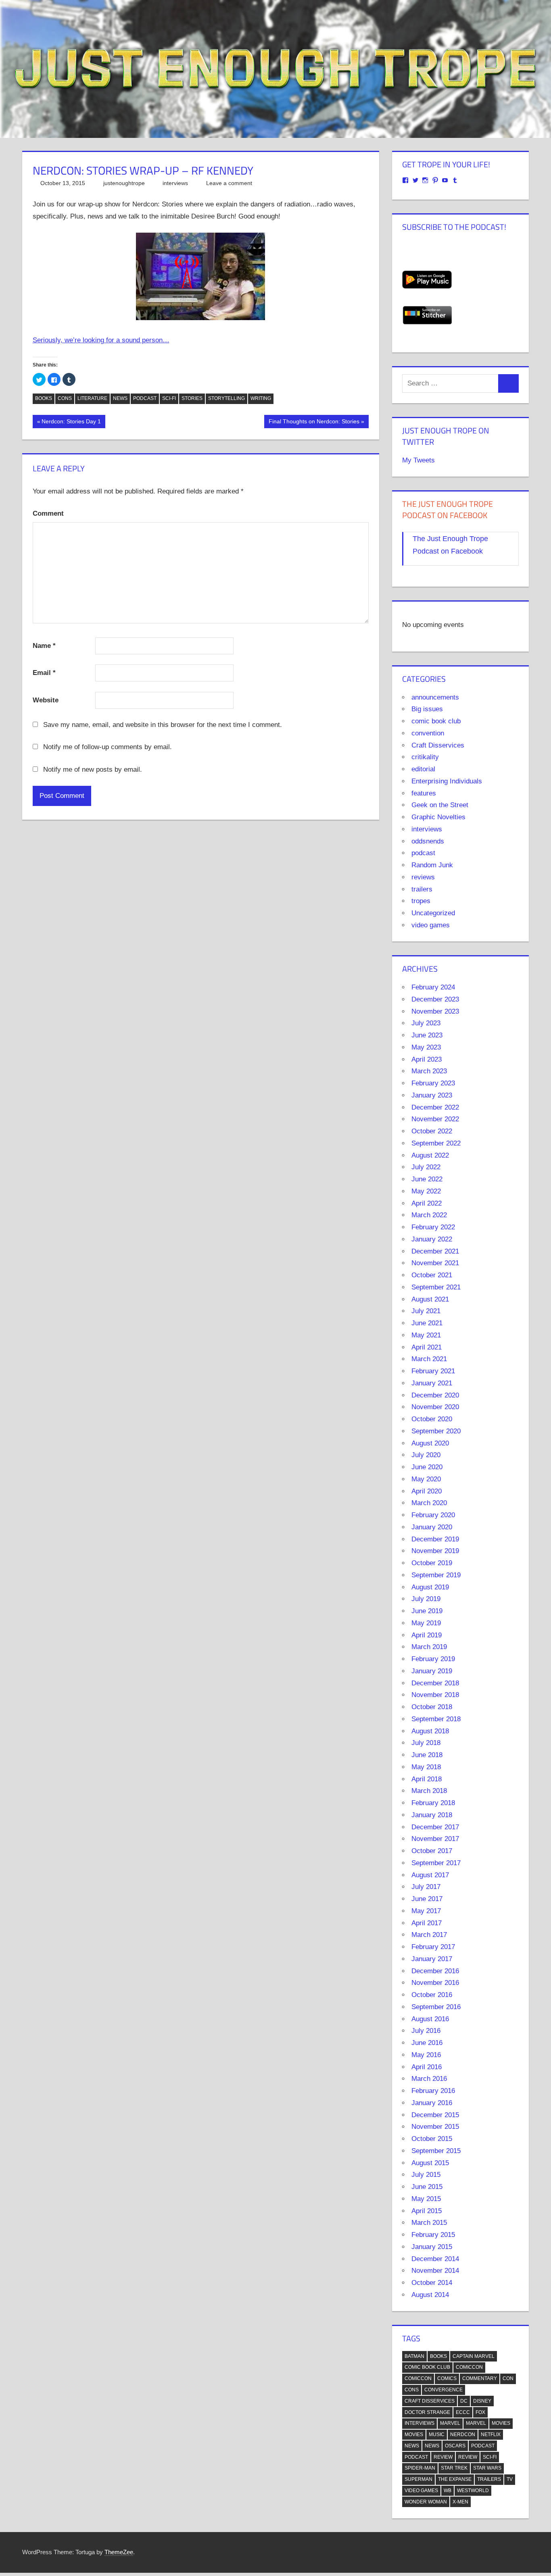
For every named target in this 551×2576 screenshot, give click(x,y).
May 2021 (426, 1335)
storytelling (226, 398)
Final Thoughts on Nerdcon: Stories (314, 423)
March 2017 (429, 1935)
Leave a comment (229, 183)
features (424, 793)
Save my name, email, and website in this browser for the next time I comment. (163, 725)
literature (92, 398)
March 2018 (429, 1791)
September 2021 (436, 1287)
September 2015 (436, 2151)
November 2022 (435, 1119)
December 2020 (435, 1395)
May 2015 (426, 2199)
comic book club (436, 721)
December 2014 (435, 2259)
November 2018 (435, 1695)
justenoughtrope (124, 183)
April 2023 (427, 1059)
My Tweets (418, 460)
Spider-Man (420, 2468)
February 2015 (433, 2235)
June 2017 (427, 1899)
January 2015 (432, 2247)
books (44, 398)
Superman (418, 2479)
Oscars (455, 2446)
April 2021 (427, 1347)
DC (464, 2401)
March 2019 (429, 1647)
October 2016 (432, 1995)
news (120, 398)
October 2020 (432, 1419)
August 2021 (430, 1299)
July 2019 (426, 1599)
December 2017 (435, 1827)
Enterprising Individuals (447, 781)
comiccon (469, 2367)
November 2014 (435, 2271)
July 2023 (426, 1023)
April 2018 (427, 1779)
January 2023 (432, 1095)
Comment (48, 513)
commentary (480, 2378)
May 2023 (426, 1047)
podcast (145, 398)
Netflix (491, 2434)
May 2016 (426, 2055)
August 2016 (430, 2019)
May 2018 (426, 1767)
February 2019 (433, 1659)
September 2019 (436, 1575)
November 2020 (435, 1407)
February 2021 (433, 1371)
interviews (175, 183)
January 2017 (432, 1959)
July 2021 (426, 1311)
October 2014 (432, 2283)
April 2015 (427, 2211)
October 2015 (432, 2139)
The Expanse (455, 2479)
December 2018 (435, 1683)
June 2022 (427, 1179)
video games (431, 925)
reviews (423, 877)
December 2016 (435, 1971)
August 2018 (430, 1731)
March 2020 (429, 1503)
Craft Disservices (438, 745)
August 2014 (430, 2295)
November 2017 (435, 1839)
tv (510, 2479)
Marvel (450, 2423)
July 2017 (426, 1887)
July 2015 (426, 2175)
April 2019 (427, 1635)
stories (192, 398)
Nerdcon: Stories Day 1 (71, 423)
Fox (480, 2412)
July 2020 (426, 1455)
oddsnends (428, 841)
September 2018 (436, 1719)
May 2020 (426, 1479)
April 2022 (427, 1203)
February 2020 (433, 1515)
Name (44, 646)
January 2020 (432, 1527)
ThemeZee (119, 2552)
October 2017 (432, 1851)
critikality (425, 757)
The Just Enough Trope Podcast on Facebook (448, 509)
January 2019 (432, 1671)
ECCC (463, 2412)
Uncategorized (433, 913)
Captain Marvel (474, 2356)
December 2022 (435, 1107)
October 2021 (432, 1275)
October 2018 (432, 1707)
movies (501, 2423)
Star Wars (487, 2468)
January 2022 (432, 1239)
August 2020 (430, 1443)
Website (46, 700)
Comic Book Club (427, 2367)
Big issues (427, 709)
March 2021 (429, 1359)
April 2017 (427, 1923)
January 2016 (432, 2103)
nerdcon (463, 2434)
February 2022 (433, 1227)
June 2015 (427, 2187)
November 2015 (435, 2127)
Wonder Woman (426, 2502)
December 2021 (435, 1251)
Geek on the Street (440, 805)
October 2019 (432, 1563)
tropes (421, 901)
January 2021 (432, 1383)
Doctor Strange (427, 2412)
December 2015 (435, 2115)
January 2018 (432, 1815)
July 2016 (426, 2031)
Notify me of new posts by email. (93, 769)
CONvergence (444, 2390)
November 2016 (435, 1983)
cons (65, 398)
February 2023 (433, 1083)
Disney (482, 2401)
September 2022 (436, 1143)
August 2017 (430, 1875)
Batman (414, 2356)
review (443, 2457)
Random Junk (432, 865)
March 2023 (429, 1071)
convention (428, 733)
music (437, 2434)
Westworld (473, 2491)
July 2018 (426, 1743)
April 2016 (427, 2067)
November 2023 (435, 1011)
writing (261, 398)
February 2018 (433, 1803)
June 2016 (427, 2043)
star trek (454, 2468)
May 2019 (426, 1623)
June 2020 (427, 1467)
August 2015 (430, 2163)
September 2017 (436, 1863)
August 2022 (430, 1155)
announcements (435, 697)
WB (448, 2491)
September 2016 (436, 2007)
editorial (423, 769)
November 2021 (435, 1263)
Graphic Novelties (438, 817)
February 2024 (433, 987)
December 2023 (435, 999)
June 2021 (427, 1323)
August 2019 (430, 1587)
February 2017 (433, 1947)
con (508, 2378)
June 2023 (427, 1035)
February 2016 (433, 2091)
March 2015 (429, 2223)
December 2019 (435, 1539)
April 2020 (427, 1491)
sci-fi (169, 398)
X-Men (460, 2502)
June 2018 (427, 1755)
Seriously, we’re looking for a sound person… (101, 340)
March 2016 (429, 2079)
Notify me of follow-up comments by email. (107, 747)
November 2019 (435, 1551)
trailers (422, 889)
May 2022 (426, 1191)
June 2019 (427, 1611)
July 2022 (426, 1167)
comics (447, 2378)
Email (44, 673)
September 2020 (436, 1431)
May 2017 (426, 1911)
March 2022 (429, 1215)
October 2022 (432, 1131)
